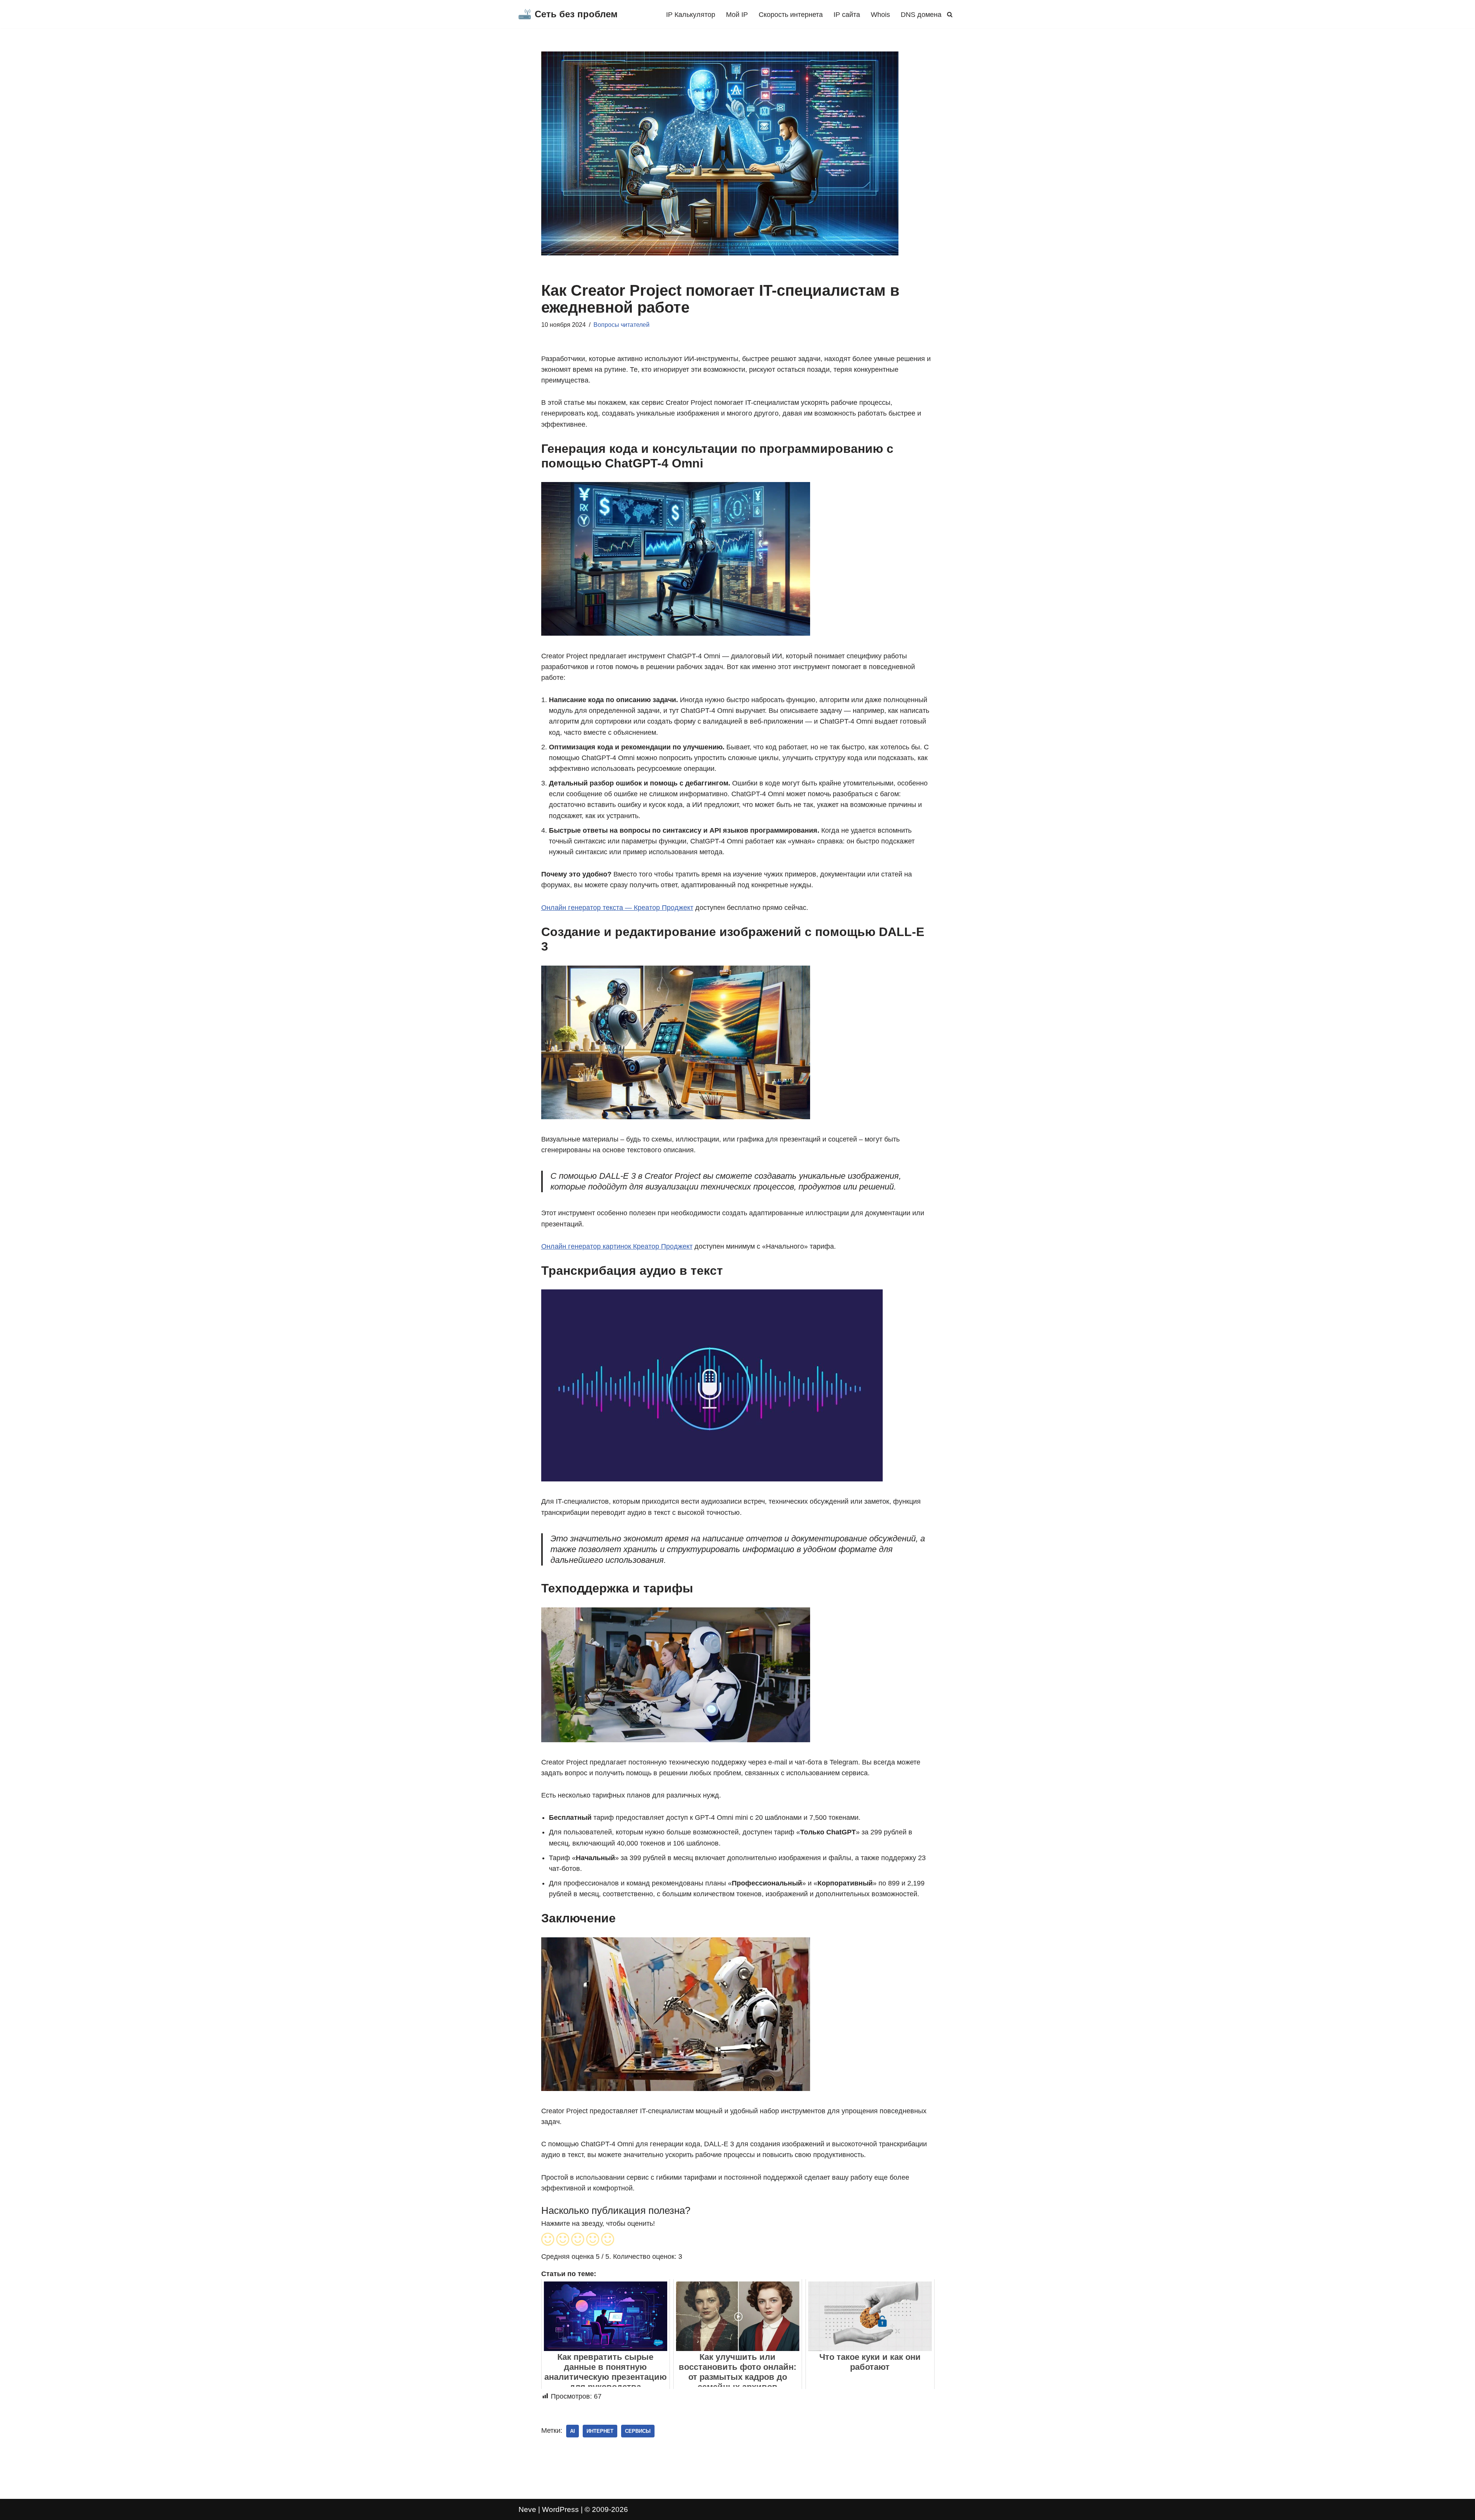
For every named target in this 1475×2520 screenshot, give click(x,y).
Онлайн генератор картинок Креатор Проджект (617, 1246)
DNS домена (921, 15)
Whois (880, 15)
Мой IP (737, 15)
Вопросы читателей (621, 325)
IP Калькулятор (691, 15)
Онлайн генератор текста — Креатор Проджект (617, 908)
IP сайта (847, 15)
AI (573, 2431)
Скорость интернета (791, 15)
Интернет (600, 2431)
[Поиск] (950, 14)
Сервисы (638, 2431)
